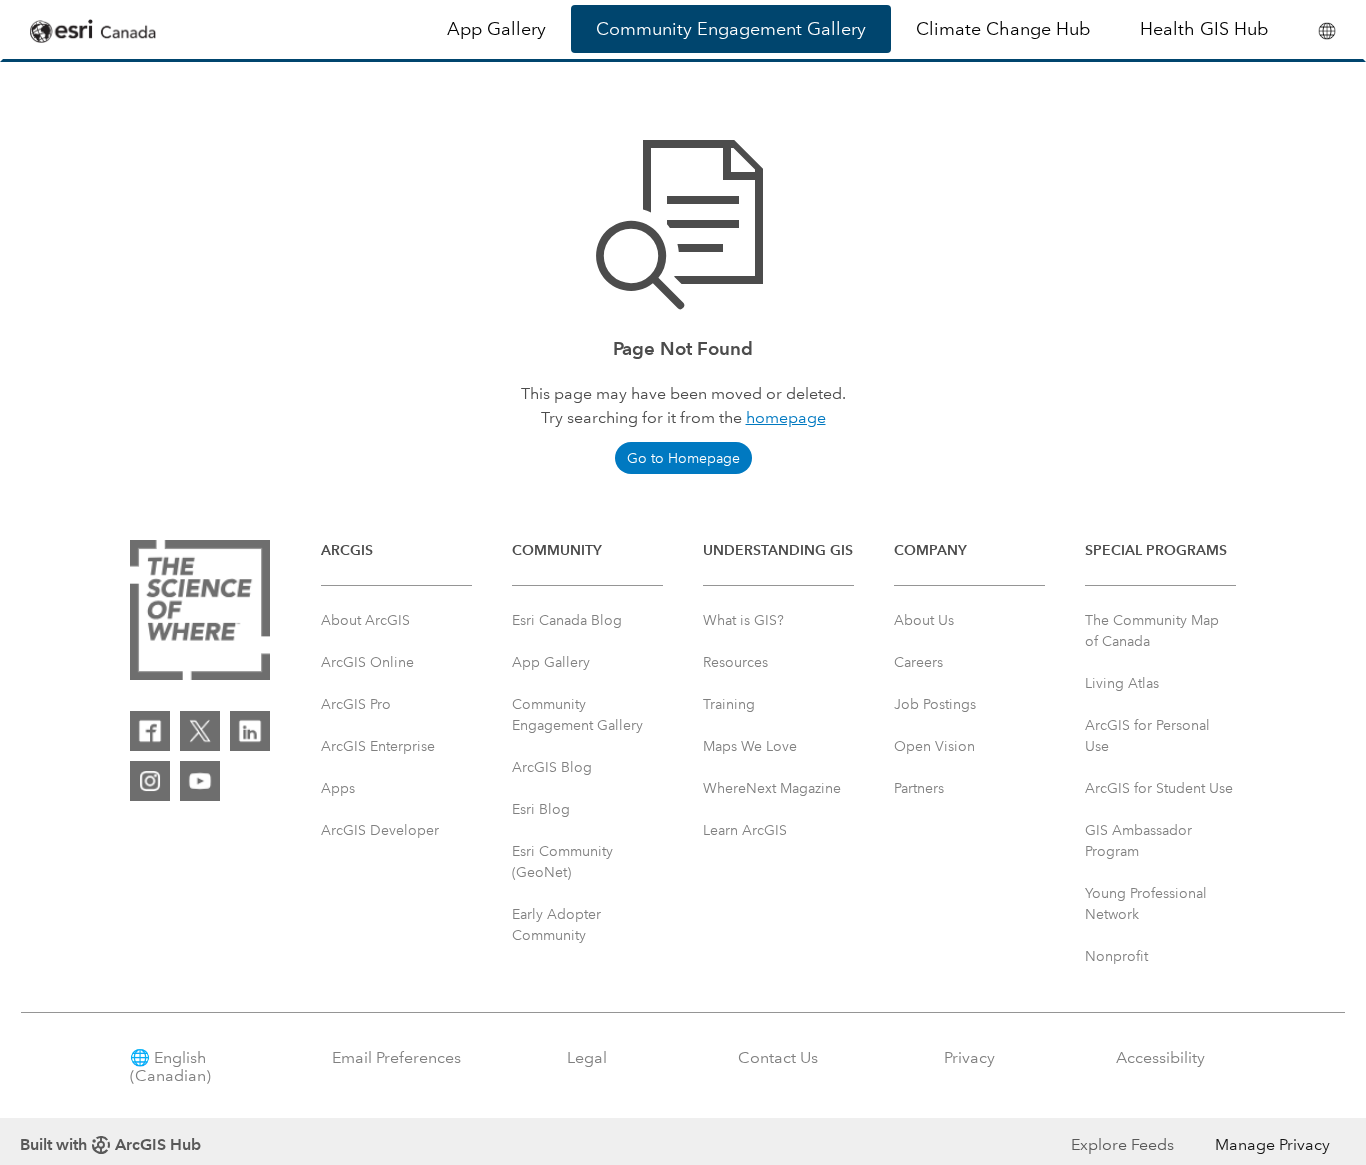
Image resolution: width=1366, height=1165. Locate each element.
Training (729, 704)
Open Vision (934, 746)
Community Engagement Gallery (731, 29)
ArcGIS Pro (356, 704)
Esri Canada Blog (567, 620)
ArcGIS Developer (380, 830)
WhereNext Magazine (772, 788)
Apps (338, 788)
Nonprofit (1116, 956)
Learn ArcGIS (745, 830)
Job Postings (935, 704)
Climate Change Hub (1003, 29)
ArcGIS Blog (552, 767)
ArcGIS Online (367, 662)
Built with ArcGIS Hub (110, 1144)
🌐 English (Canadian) (170, 1066)
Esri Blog (541, 809)
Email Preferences (396, 1057)
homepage (786, 417)
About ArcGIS (365, 620)
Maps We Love (750, 746)
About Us (924, 620)
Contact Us (778, 1057)
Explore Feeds (1122, 1144)
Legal (587, 1057)
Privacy (969, 1057)
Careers (918, 662)
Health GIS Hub (1204, 29)
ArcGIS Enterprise (378, 746)
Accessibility (1160, 1057)
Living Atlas (1122, 683)
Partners (919, 788)
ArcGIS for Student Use (1159, 788)
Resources (735, 662)
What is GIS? (743, 620)
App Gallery (496, 29)
